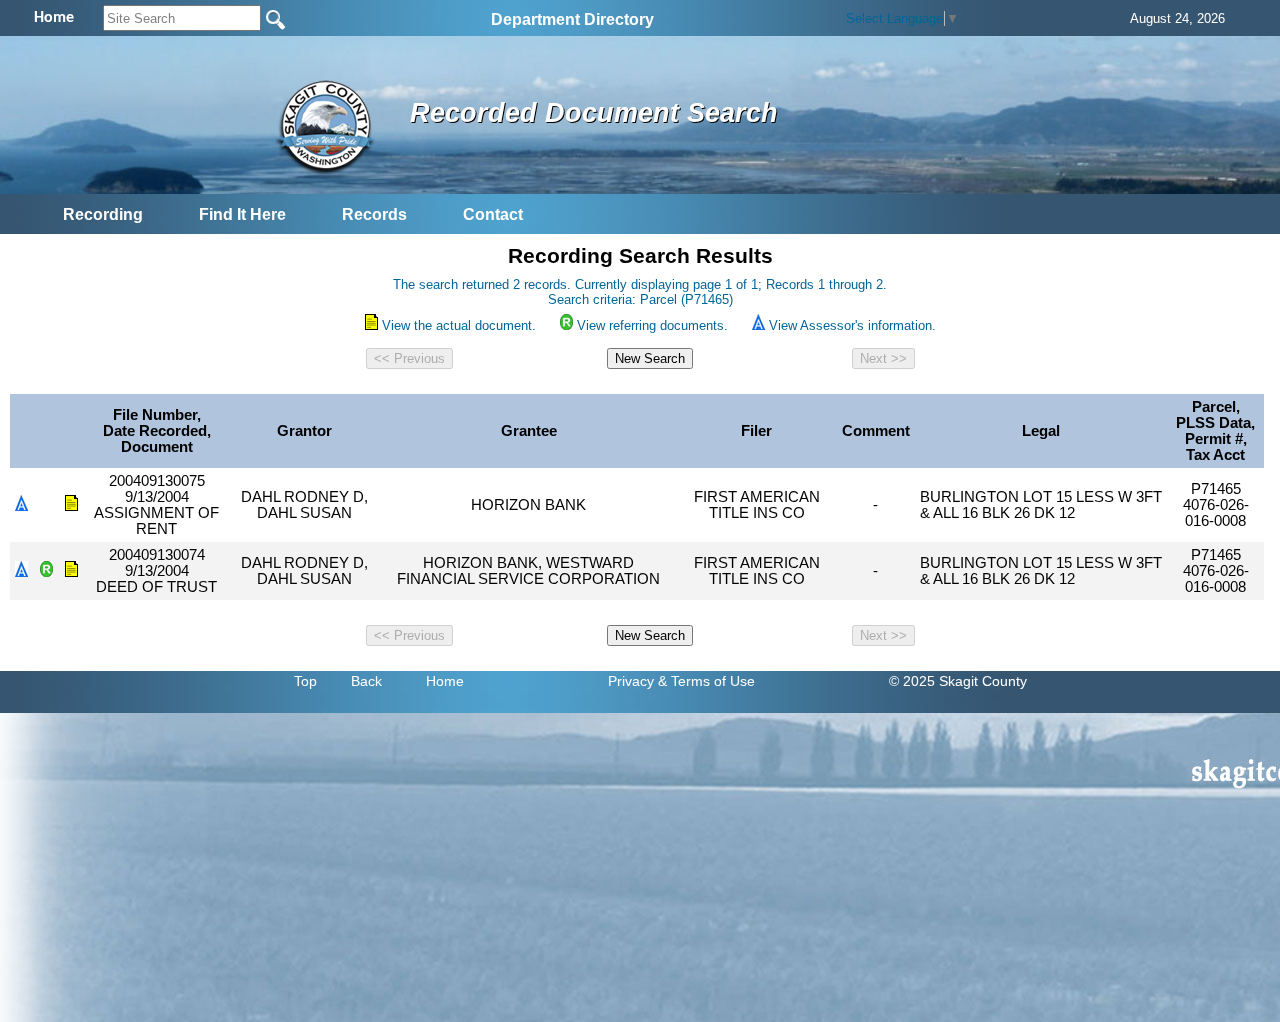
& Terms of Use (706, 681)
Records (374, 214)
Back (366, 681)
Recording (103, 214)
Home (445, 681)
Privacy (631, 681)
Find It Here (242, 214)
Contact (493, 214)
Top (305, 681)
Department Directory (572, 19)
